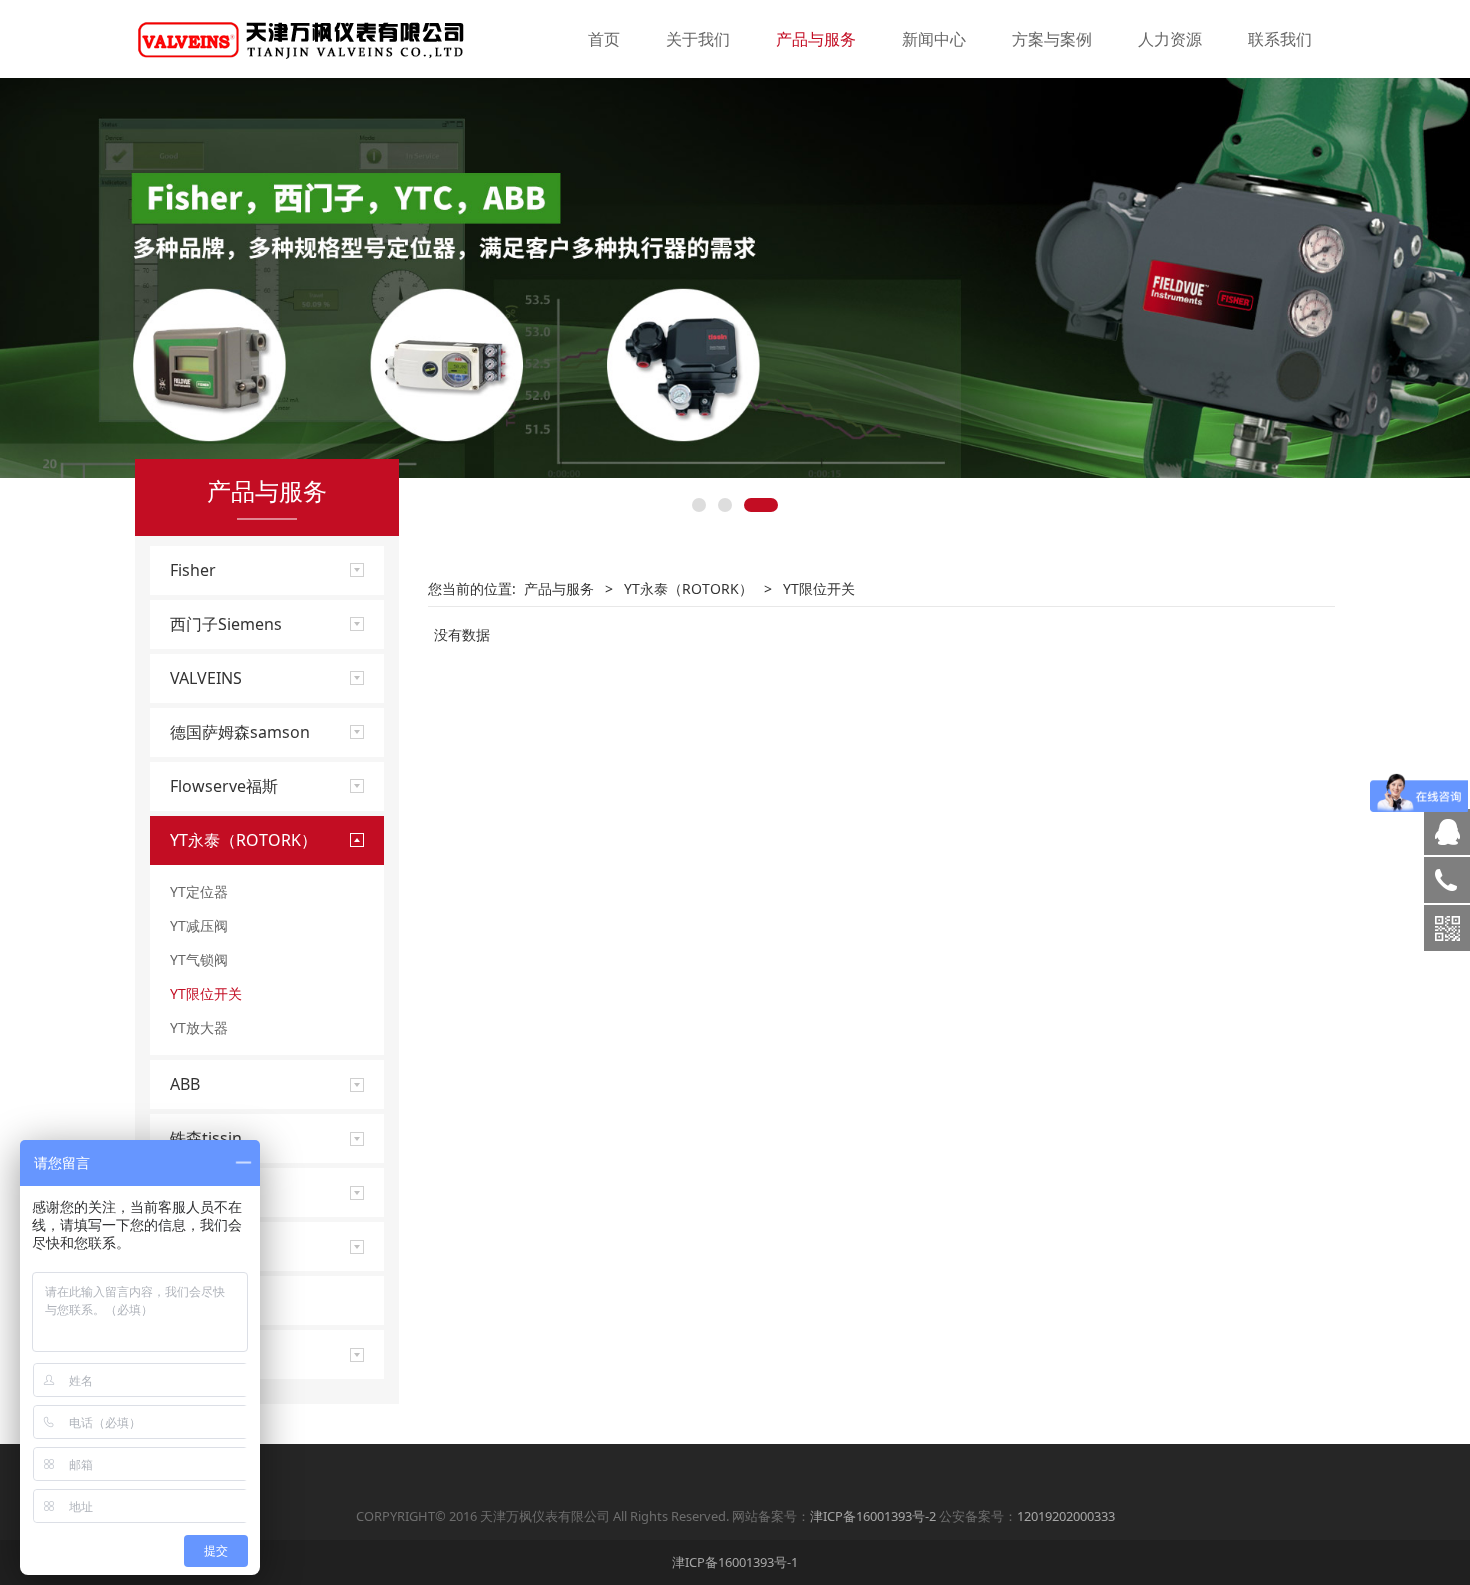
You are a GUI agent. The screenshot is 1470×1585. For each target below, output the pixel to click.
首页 (604, 39)
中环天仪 (202, 1354)
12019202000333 (1066, 1516)
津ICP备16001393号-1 (735, 1562)
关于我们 (698, 39)
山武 (186, 1192)
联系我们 (1280, 39)
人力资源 (1170, 39)
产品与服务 (816, 39)
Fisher (193, 570)
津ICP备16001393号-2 (873, 1516)
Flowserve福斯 (224, 786)
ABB (185, 1084)
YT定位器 (199, 891)
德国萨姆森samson (240, 732)
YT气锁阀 (199, 959)
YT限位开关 (206, 993)
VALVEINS (206, 678)
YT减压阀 (199, 925)
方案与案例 (1052, 39)
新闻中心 (934, 39)
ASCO (191, 1246)
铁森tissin (206, 1138)
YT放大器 (199, 1027)
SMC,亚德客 (213, 1300)
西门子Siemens (226, 624)
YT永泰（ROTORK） (243, 840)
